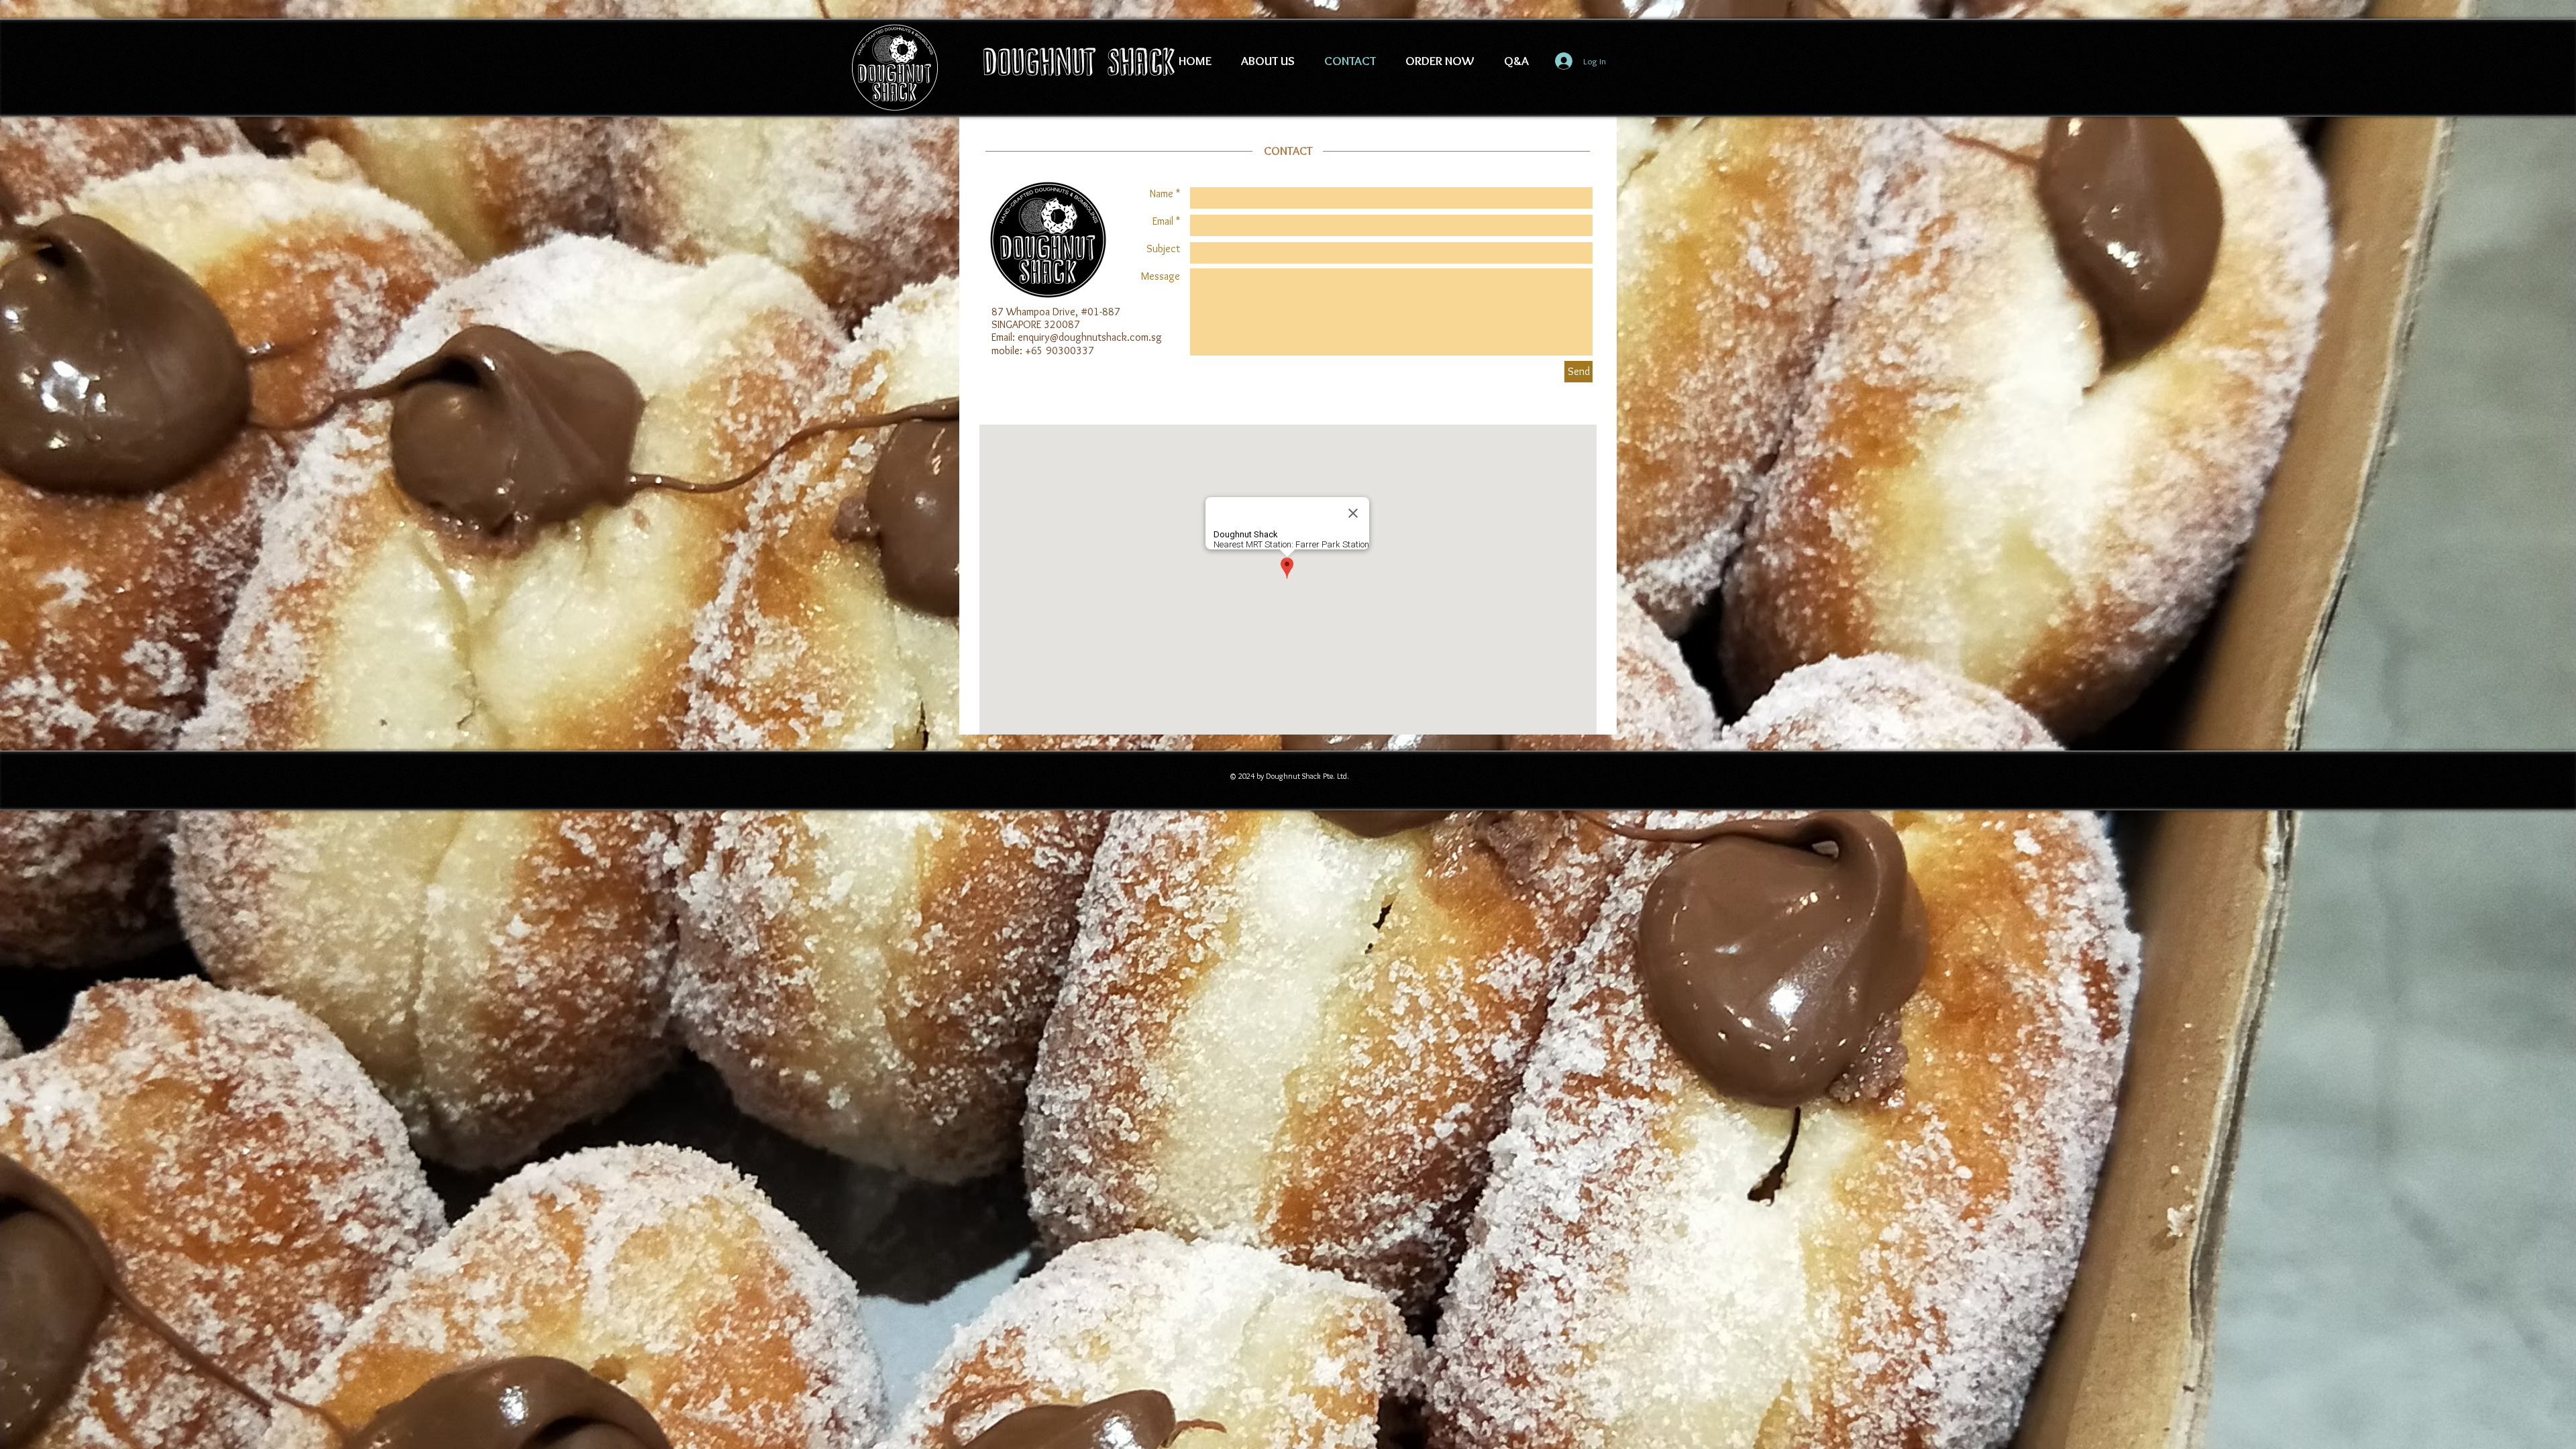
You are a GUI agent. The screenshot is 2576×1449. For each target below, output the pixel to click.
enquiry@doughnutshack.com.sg (1090, 337)
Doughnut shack (1079, 62)
